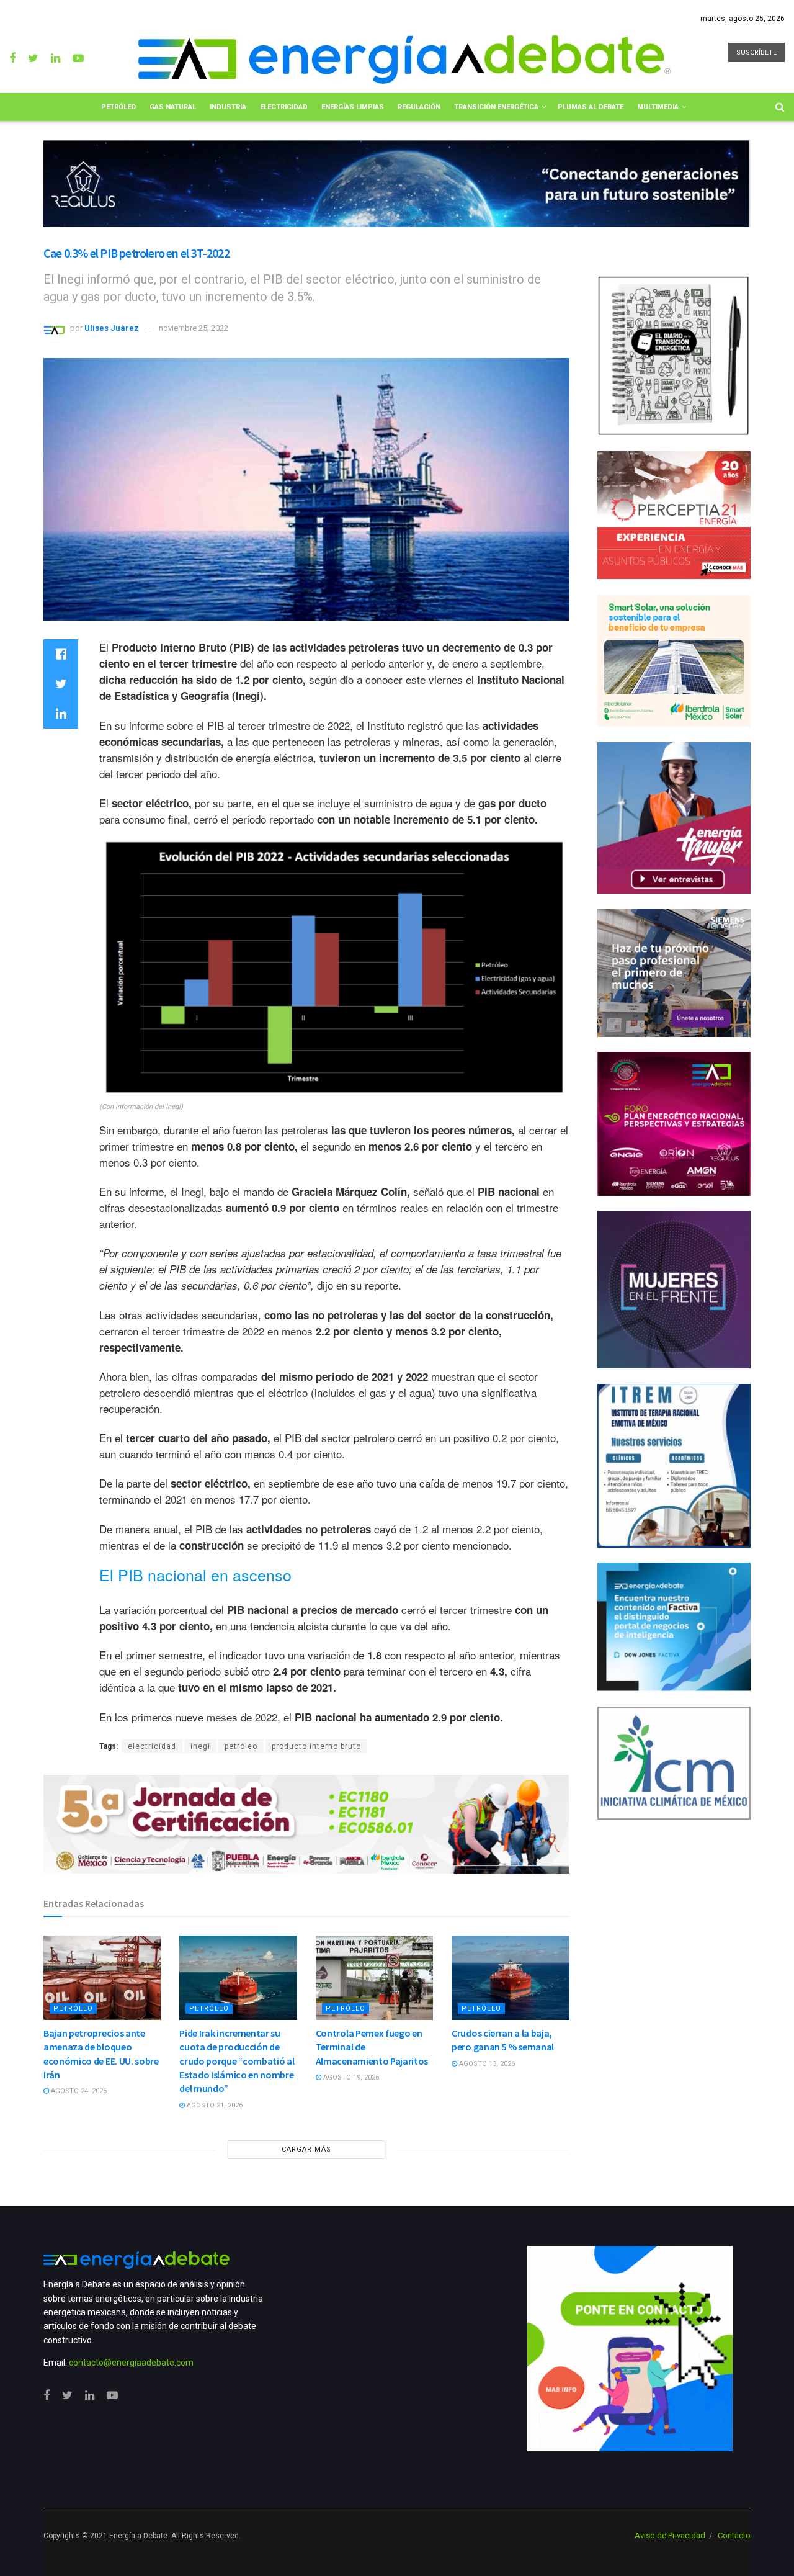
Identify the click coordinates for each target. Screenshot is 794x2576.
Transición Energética (496, 107)
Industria (228, 107)
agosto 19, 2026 (350, 2077)
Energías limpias (353, 107)
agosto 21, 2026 (214, 2105)
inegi (200, 1746)
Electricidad (284, 107)
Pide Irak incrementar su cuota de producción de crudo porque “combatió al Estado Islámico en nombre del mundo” (237, 2061)
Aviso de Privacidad (670, 2535)
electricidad (152, 1746)
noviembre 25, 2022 (194, 328)
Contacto (734, 2535)
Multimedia (658, 107)
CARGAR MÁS (306, 2149)
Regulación (419, 107)
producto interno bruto (316, 1746)
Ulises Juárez (112, 328)
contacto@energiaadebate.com (131, 2363)
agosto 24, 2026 (78, 2091)
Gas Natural (173, 107)
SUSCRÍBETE (756, 52)
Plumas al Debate (591, 107)
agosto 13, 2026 (486, 2064)
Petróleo (118, 107)
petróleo (241, 1746)
